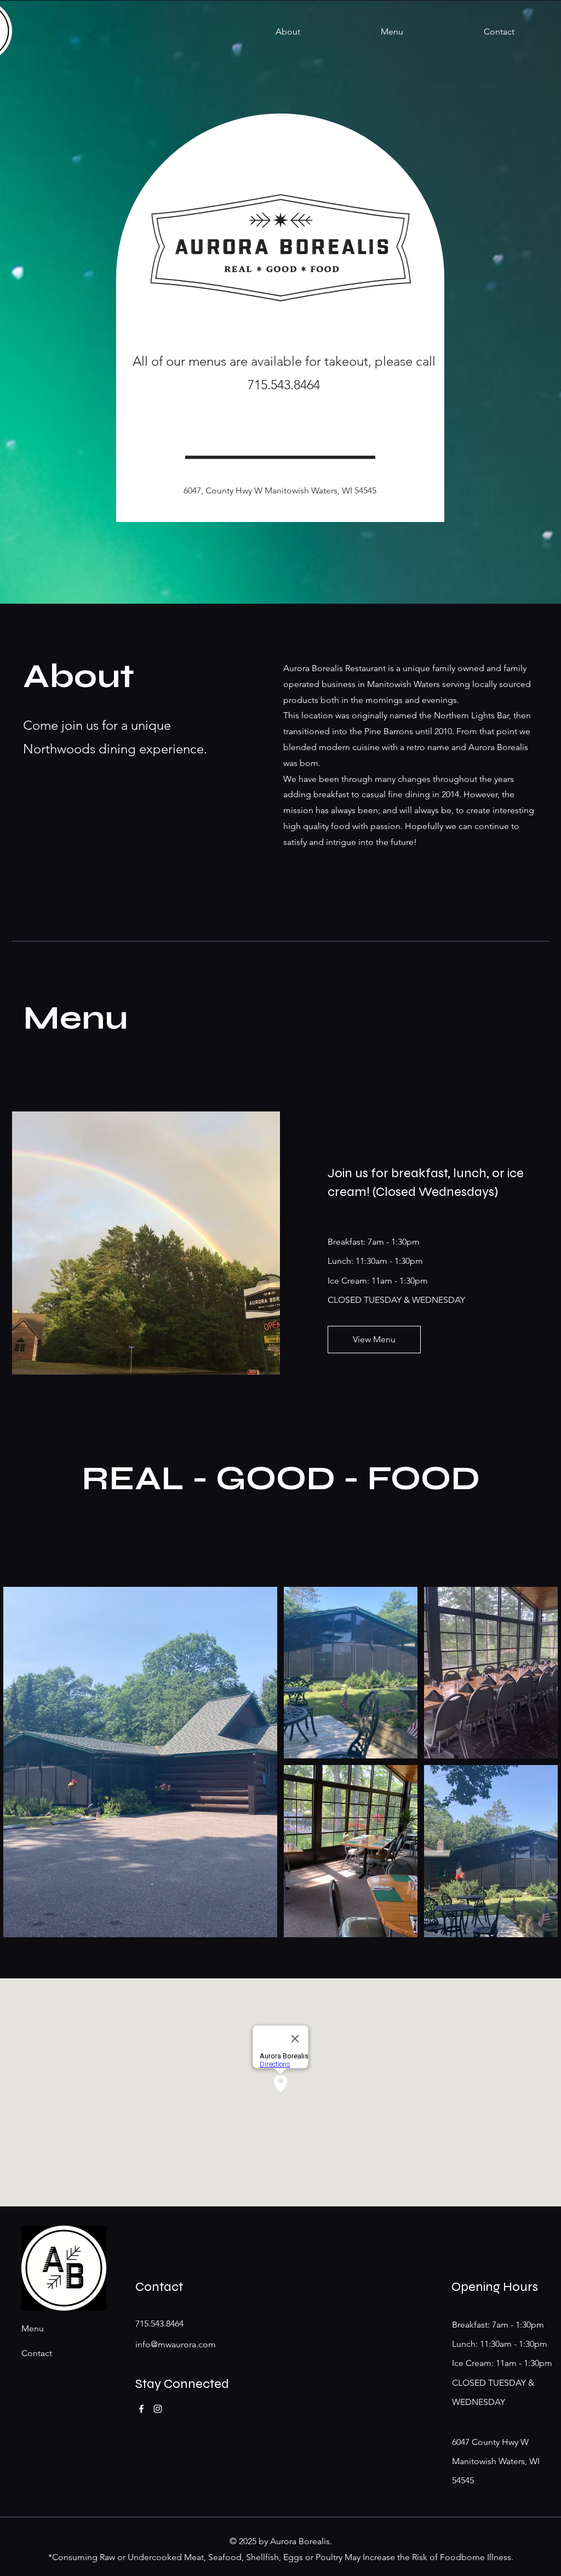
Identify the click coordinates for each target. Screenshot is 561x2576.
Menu (33, 2328)
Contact (37, 2353)
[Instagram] (158, 2409)
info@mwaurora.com (176, 2344)
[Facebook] (141, 2409)
